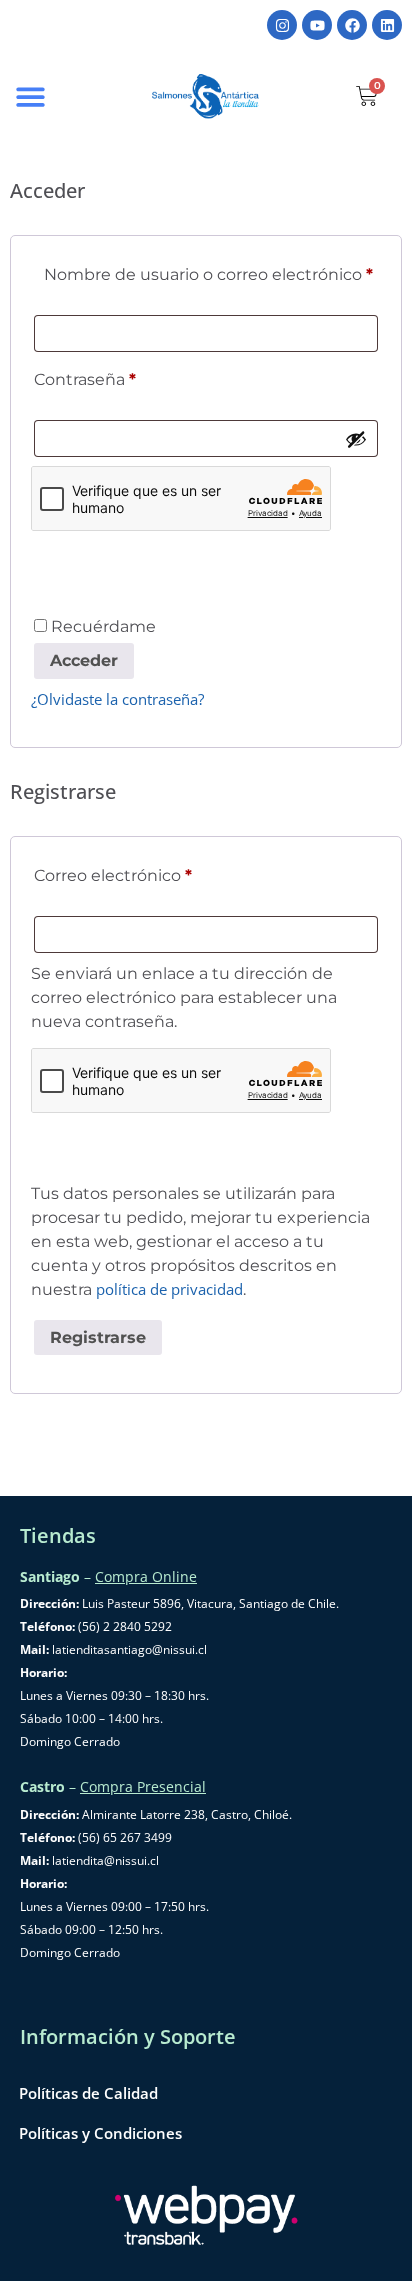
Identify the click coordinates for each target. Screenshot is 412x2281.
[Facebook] (352, 25)
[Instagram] (282, 25)
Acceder (84, 660)
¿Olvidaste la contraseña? (117, 699)
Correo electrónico (157, 872)
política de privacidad (169, 1289)
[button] (31, 96)
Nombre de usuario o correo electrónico (211, 271)
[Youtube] (317, 25)
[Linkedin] (387, 25)
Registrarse (98, 1337)
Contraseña (129, 376)
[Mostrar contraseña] (356, 439)
